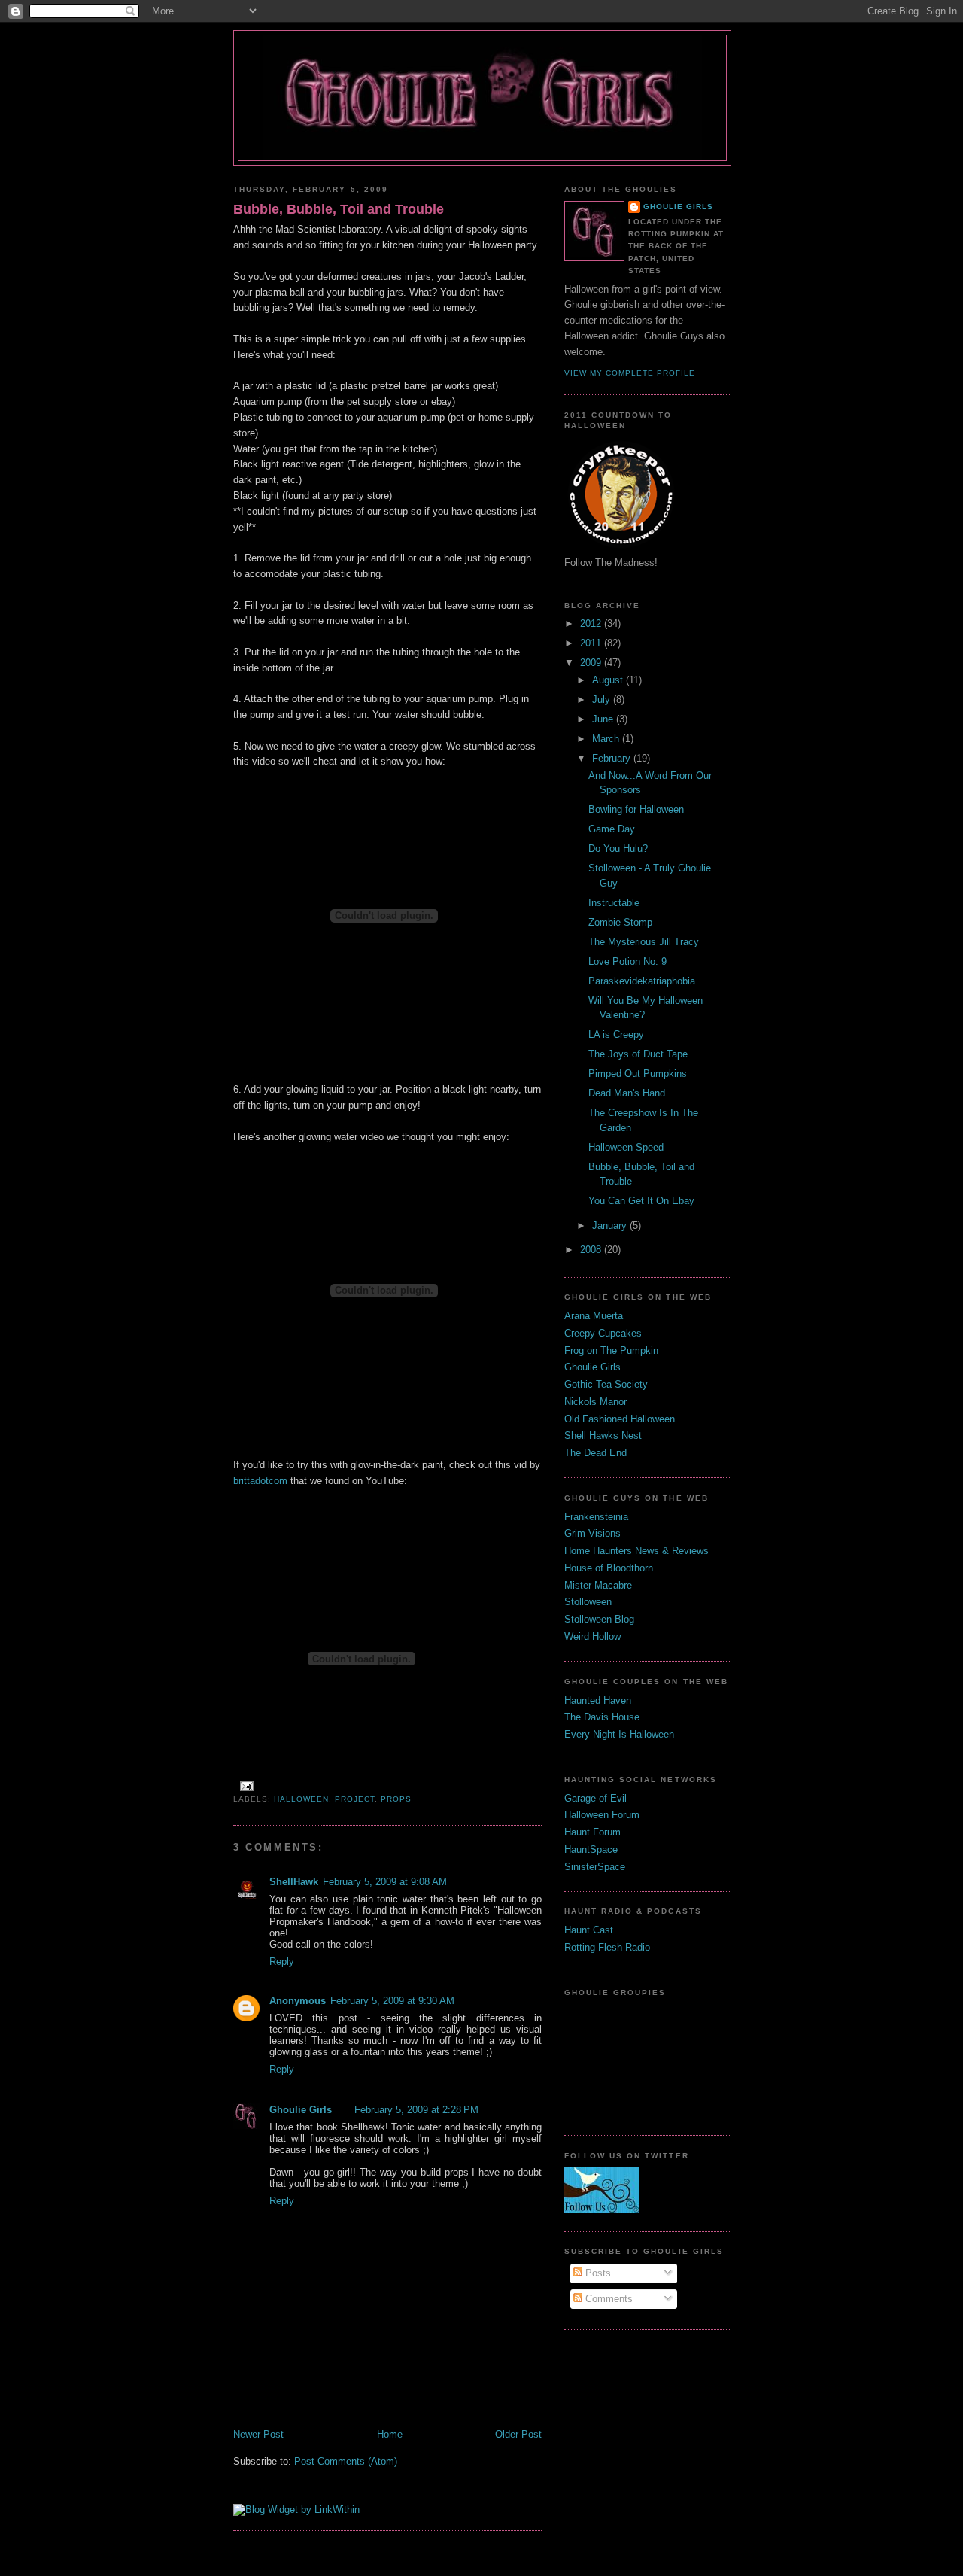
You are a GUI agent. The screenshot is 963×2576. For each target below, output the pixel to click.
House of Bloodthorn (609, 1568)
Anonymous (298, 2001)
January (611, 1226)
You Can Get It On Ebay (641, 1201)
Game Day (612, 829)
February (613, 758)
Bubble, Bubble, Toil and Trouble (339, 209)
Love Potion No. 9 (627, 961)
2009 (592, 663)
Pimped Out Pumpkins (638, 1074)
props (396, 1799)
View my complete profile (630, 373)
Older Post (518, 2434)
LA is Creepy (616, 1034)
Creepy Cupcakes (603, 1333)
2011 (592, 643)
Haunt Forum (592, 1832)
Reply (282, 1962)
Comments (608, 2299)
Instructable (614, 903)
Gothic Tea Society (606, 1384)
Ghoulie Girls (301, 2110)
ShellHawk (294, 1882)
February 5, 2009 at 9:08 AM (385, 1882)
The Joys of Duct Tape (638, 1054)
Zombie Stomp (620, 922)
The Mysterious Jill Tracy (644, 942)
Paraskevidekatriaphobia (642, 981)
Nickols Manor (595, 1402)
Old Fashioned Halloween (620, 1419)
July (603, 700)
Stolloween (588, 1602)
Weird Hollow (592, 1636)
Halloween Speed (626, 1147)
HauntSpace (591, 1849)
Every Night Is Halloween (619, 1734)
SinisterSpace (595, 1867)
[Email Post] (245, 1785)
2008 (592, 1250)
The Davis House (602, 1717)
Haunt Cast (589, 1930)
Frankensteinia (596, 1517)
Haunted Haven (598, 1700)
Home (390, 2434)
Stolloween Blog (599, 1619)
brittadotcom (260, 1481)
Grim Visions (592, 1533)
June (604, 719)
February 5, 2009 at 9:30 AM (392, 2001)
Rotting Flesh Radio (607, 1947)
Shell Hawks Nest (603, 1436)
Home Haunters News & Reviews (636, 1551)
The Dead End (595, 1453)
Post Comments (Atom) (346, 2461)
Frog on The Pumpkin (611, 1350)
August (609, 680)
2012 (592, 623)
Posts (597, 2273)
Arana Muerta (594, 1316)
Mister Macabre (598, 1585)
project (355, 1799)
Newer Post (258, 2434)
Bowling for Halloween (636, 809)
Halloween (301, 1799)
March (607, 739)
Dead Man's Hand (627, 1093)
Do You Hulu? (618, 849)
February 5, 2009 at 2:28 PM (416, 2110)
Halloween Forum (602, 1815)
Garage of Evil (595, 1798)
